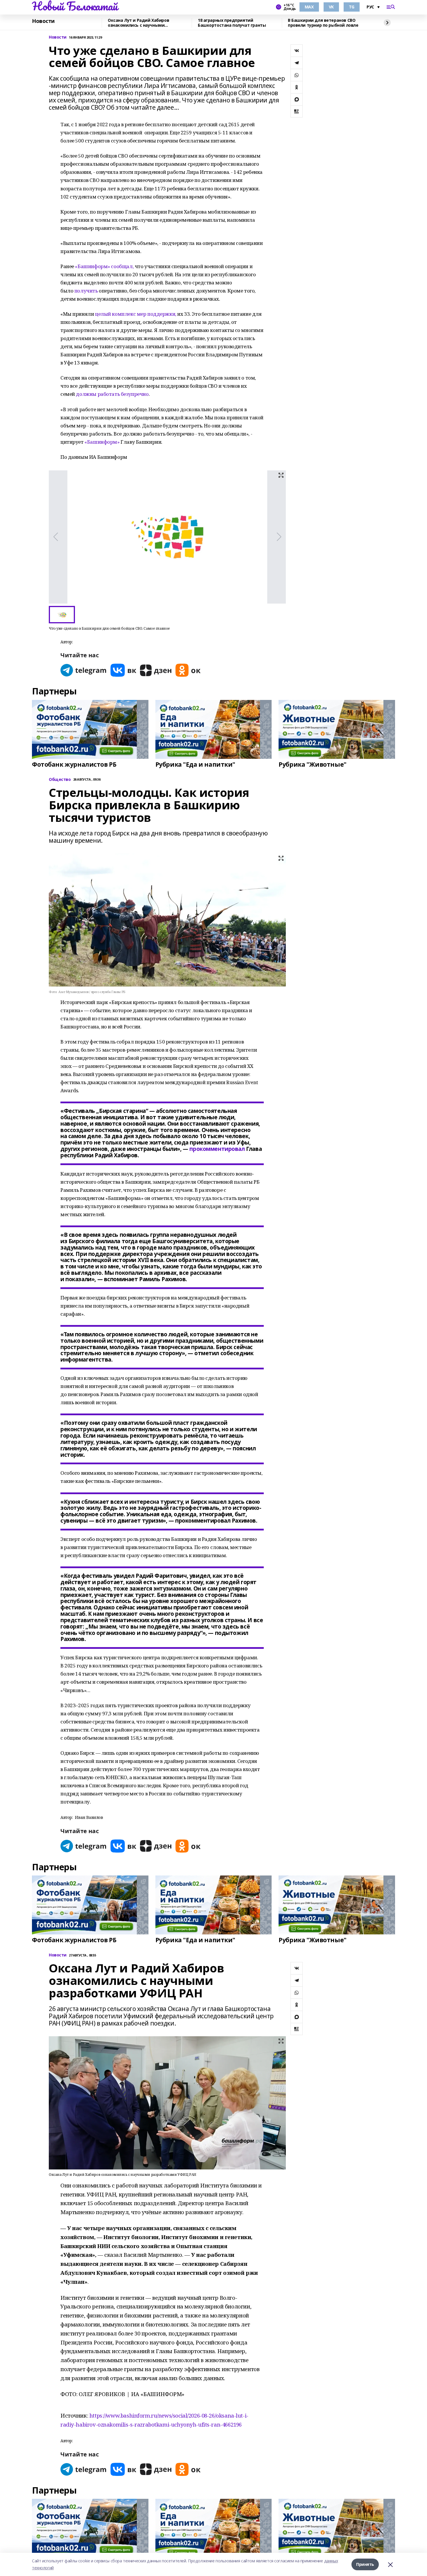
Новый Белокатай (75, 6)
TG (352, 7)
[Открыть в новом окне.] (84, 670)
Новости (43, 21)
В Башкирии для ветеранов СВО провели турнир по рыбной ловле (323, 23)
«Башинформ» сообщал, (104, 266)
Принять (365, 2564)
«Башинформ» (102, 442)
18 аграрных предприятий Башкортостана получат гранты (232, 23)
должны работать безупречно (112, 394)
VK (331, 7)
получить (86, 291)
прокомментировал (217, 1149)
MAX (309, 7)
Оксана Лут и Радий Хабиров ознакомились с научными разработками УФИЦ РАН (138, 23)
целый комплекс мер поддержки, (136, 314)
